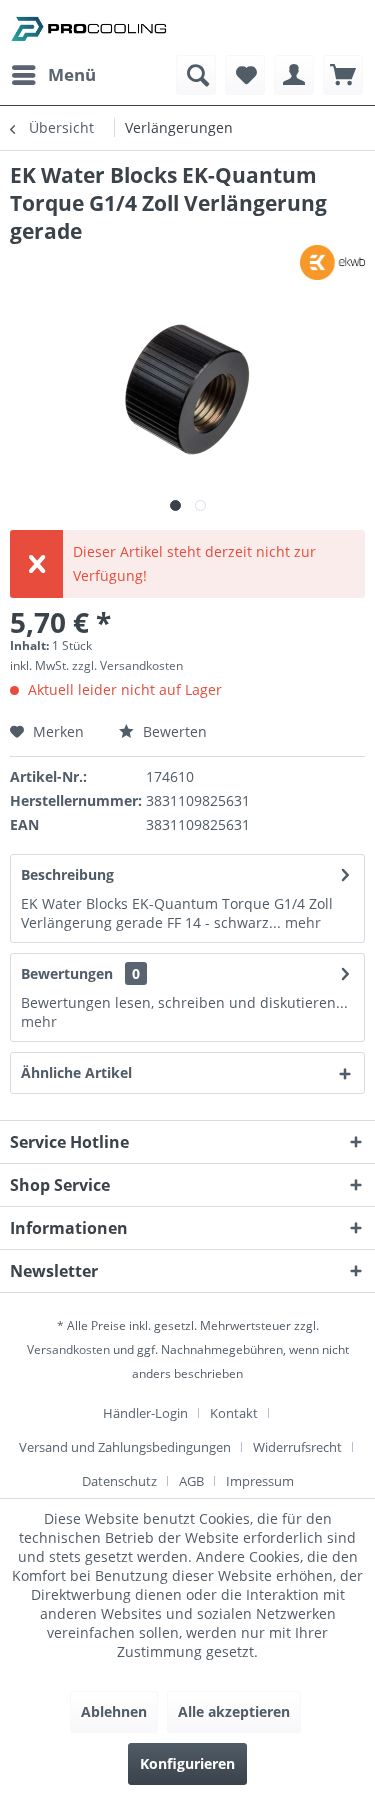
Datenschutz (119, 1481)
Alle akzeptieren (234, 1711)
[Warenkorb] (343, 75)
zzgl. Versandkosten (127, 665)
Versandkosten (68, 1349)
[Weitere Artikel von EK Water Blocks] (333, 262)
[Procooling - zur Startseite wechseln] (89, 27)
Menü (72, 74)
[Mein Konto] (294, 75)
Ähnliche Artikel (76, 1072)
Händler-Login (145, 1413)
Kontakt (234, 1413)
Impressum (260, 1481)
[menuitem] (53, 75)
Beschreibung (67, 874)
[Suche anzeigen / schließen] (196, 75)
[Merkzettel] (245, 75)
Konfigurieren (187, 1763)
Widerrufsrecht (297, 1447)
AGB (191, 1481)
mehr (301, 922)
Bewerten (173, 731)
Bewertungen (67, 973)
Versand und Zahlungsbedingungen (125, 1447)
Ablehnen (114, 1711)
